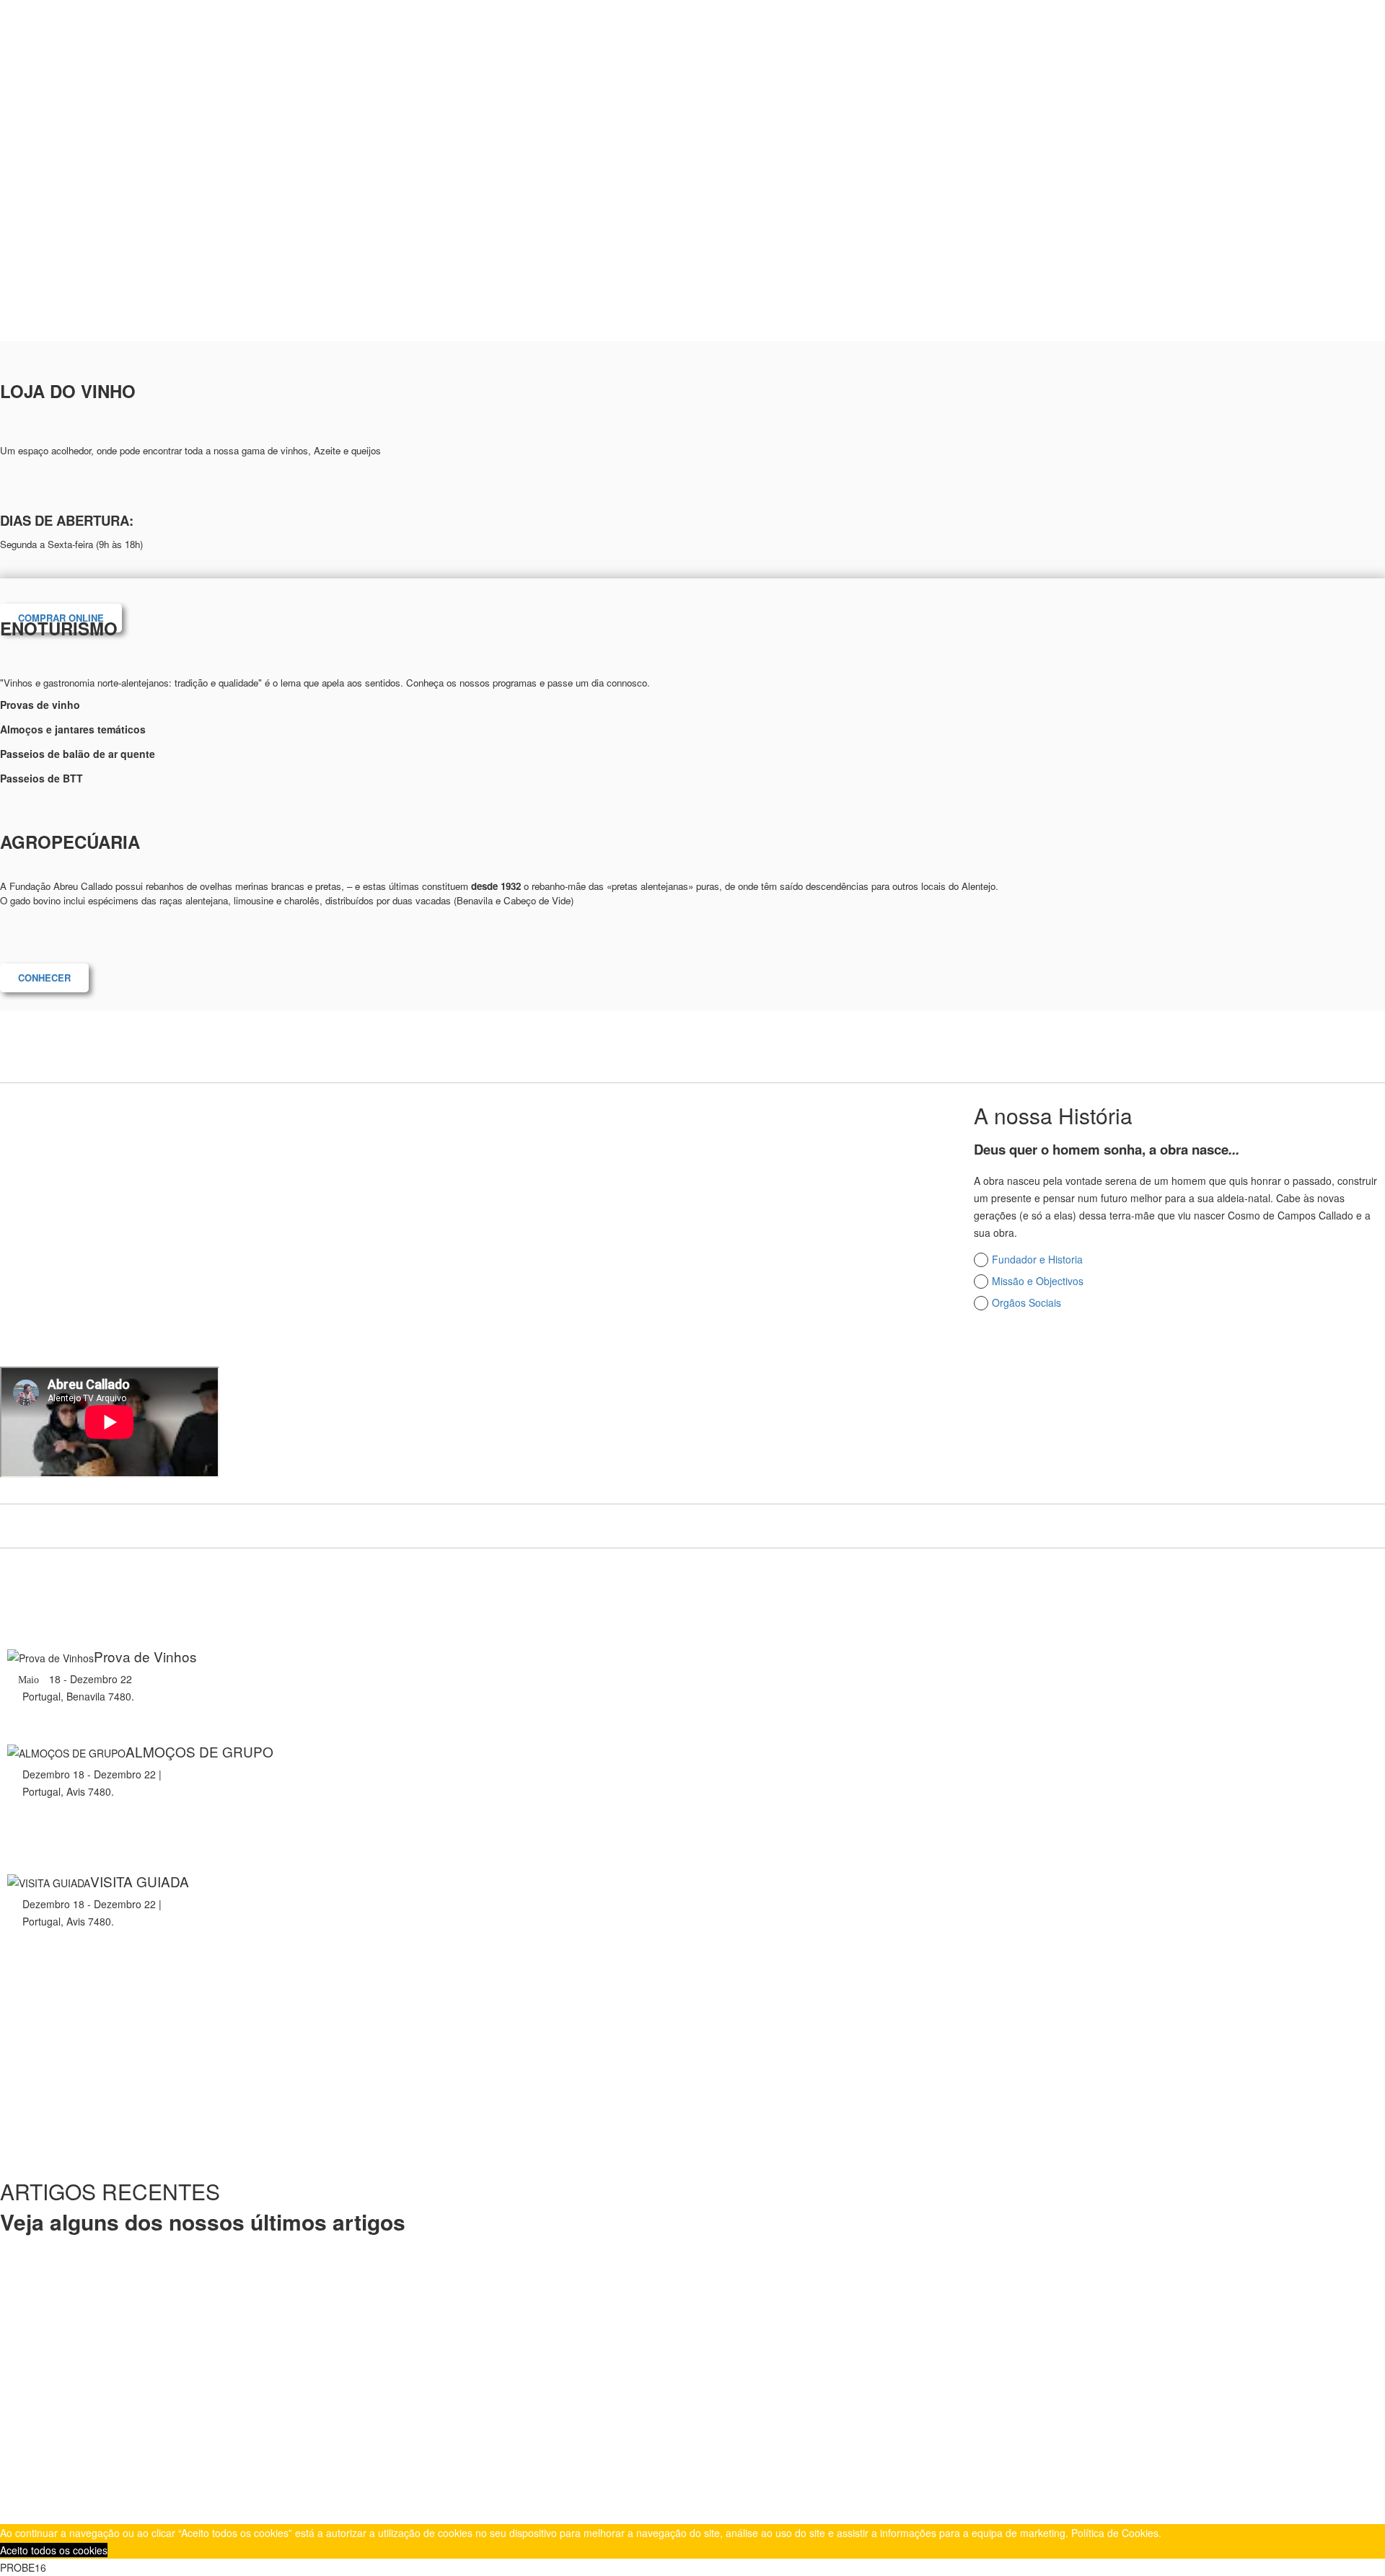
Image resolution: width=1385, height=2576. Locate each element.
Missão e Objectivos (1038, 1281)
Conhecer (44, 978)
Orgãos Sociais (1026, 1302)
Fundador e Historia (1037, 1259)
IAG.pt (356, 2494)
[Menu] (1098, 31)
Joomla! (454, 2494)
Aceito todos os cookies (54, 2550)
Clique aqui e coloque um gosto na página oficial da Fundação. (425, 2445)
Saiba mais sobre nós (1048, 1351)
